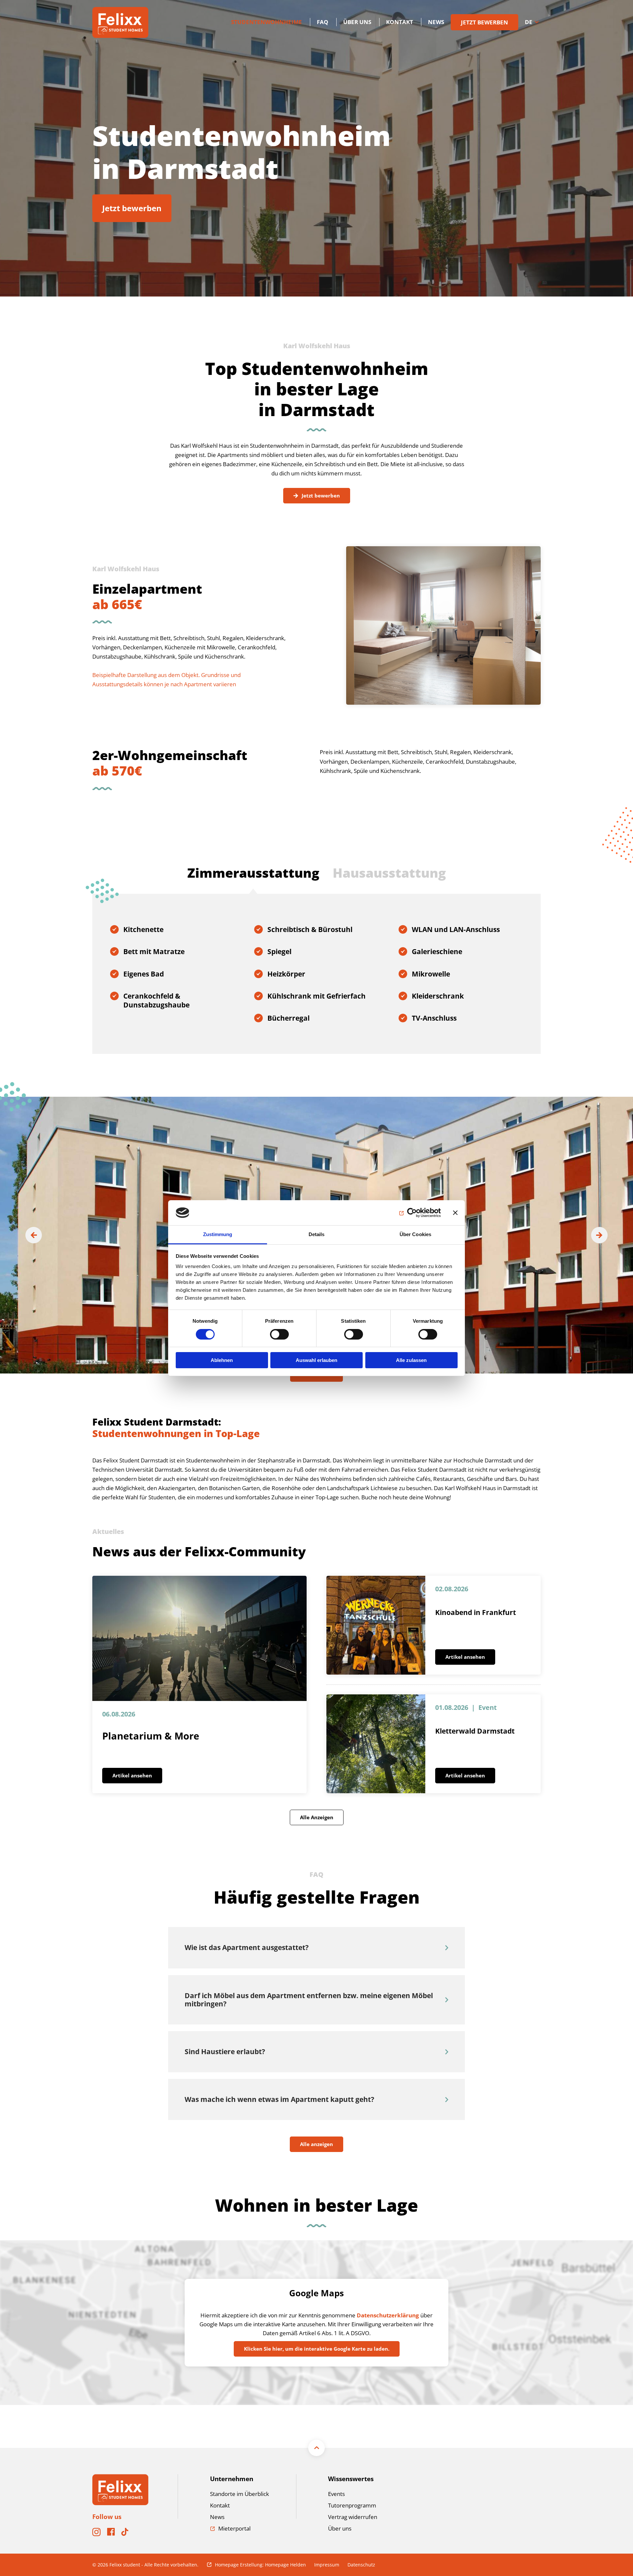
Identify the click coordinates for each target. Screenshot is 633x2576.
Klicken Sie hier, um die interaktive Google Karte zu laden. (317, 2349)
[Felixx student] (120, 22)
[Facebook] (111, 2534)
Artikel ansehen (132, 1775)
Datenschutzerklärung (388, 2315)
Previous (34, 1235)
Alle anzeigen (316, 2144)
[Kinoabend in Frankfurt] (376, 1625)
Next (599, 1235)
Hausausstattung (389, 873)
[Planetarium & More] (199, 1638)
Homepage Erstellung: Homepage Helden (260, 2565)
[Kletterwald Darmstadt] (376, 1744)
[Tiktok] (125, 2534)
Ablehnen (222, 1360)
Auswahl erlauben (316, 1360)
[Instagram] (96, 2534)
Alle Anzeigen (317, 1817)
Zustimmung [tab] (218, 1234)
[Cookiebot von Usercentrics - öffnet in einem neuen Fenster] (412, 1213)
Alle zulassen (411, 1360)
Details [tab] (317, 1234)
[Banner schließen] (455, 1213)
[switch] (279, 1334)
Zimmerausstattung (253, 873)
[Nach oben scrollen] (316, 2448)
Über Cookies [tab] (415, 1234)
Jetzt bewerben (132, 208)
